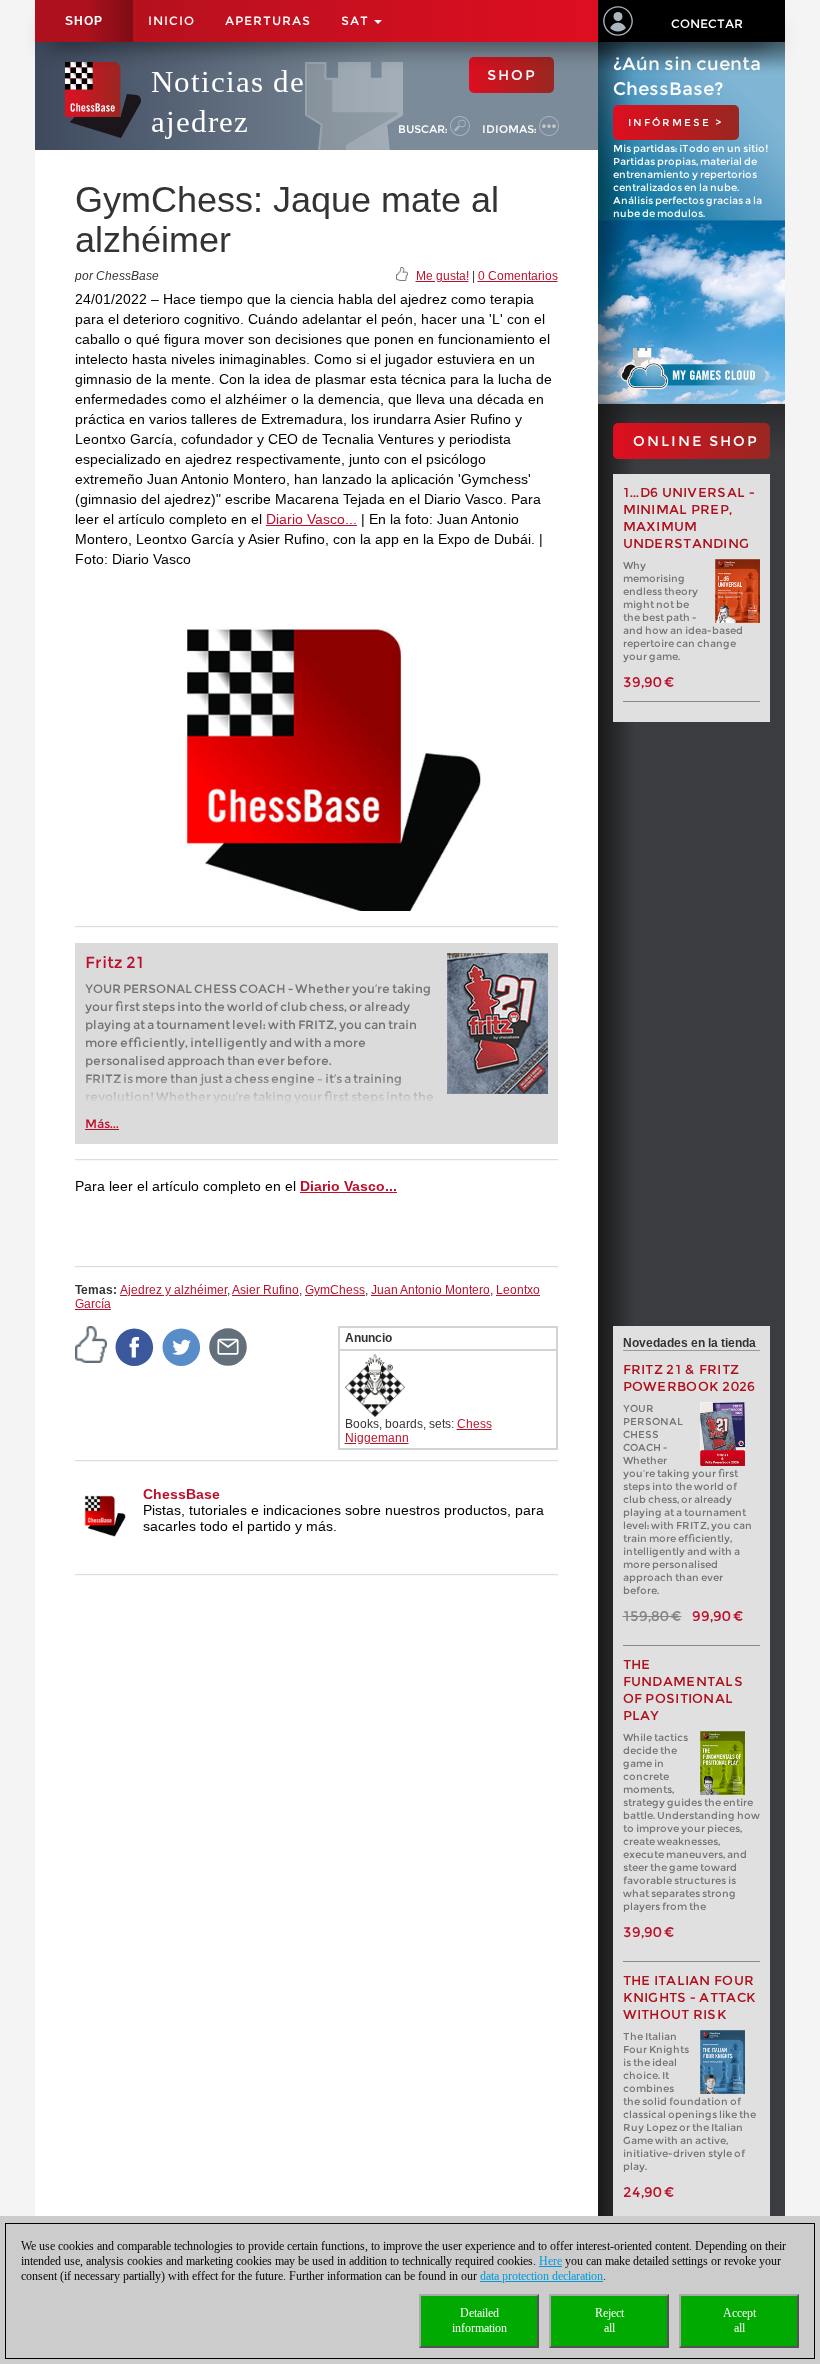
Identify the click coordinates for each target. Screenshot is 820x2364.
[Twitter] (182, 1346)
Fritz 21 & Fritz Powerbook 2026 (689, 1378)
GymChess (335, 1290)
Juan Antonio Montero (430, 1290)
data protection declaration (541, 2276)
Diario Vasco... (311, 519)
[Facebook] (135, 1346)
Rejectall (609, 2320)
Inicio (171, 20)
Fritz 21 (114, 962)
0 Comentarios (518, 276)
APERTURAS (268, 20)
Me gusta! (442, 276)
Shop (84, 21)
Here (550, 2261)
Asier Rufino (265, 1290)
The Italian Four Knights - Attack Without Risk (690, 1997)
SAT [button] (356, 20)
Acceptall (739, 2320)
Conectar (707, 23)
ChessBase (181, 1494)
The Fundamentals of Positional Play (683, 1690)
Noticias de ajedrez (228, 101)
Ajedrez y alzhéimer (173, 1290)
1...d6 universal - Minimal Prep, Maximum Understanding (689, 518)
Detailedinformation (479, 2320)
